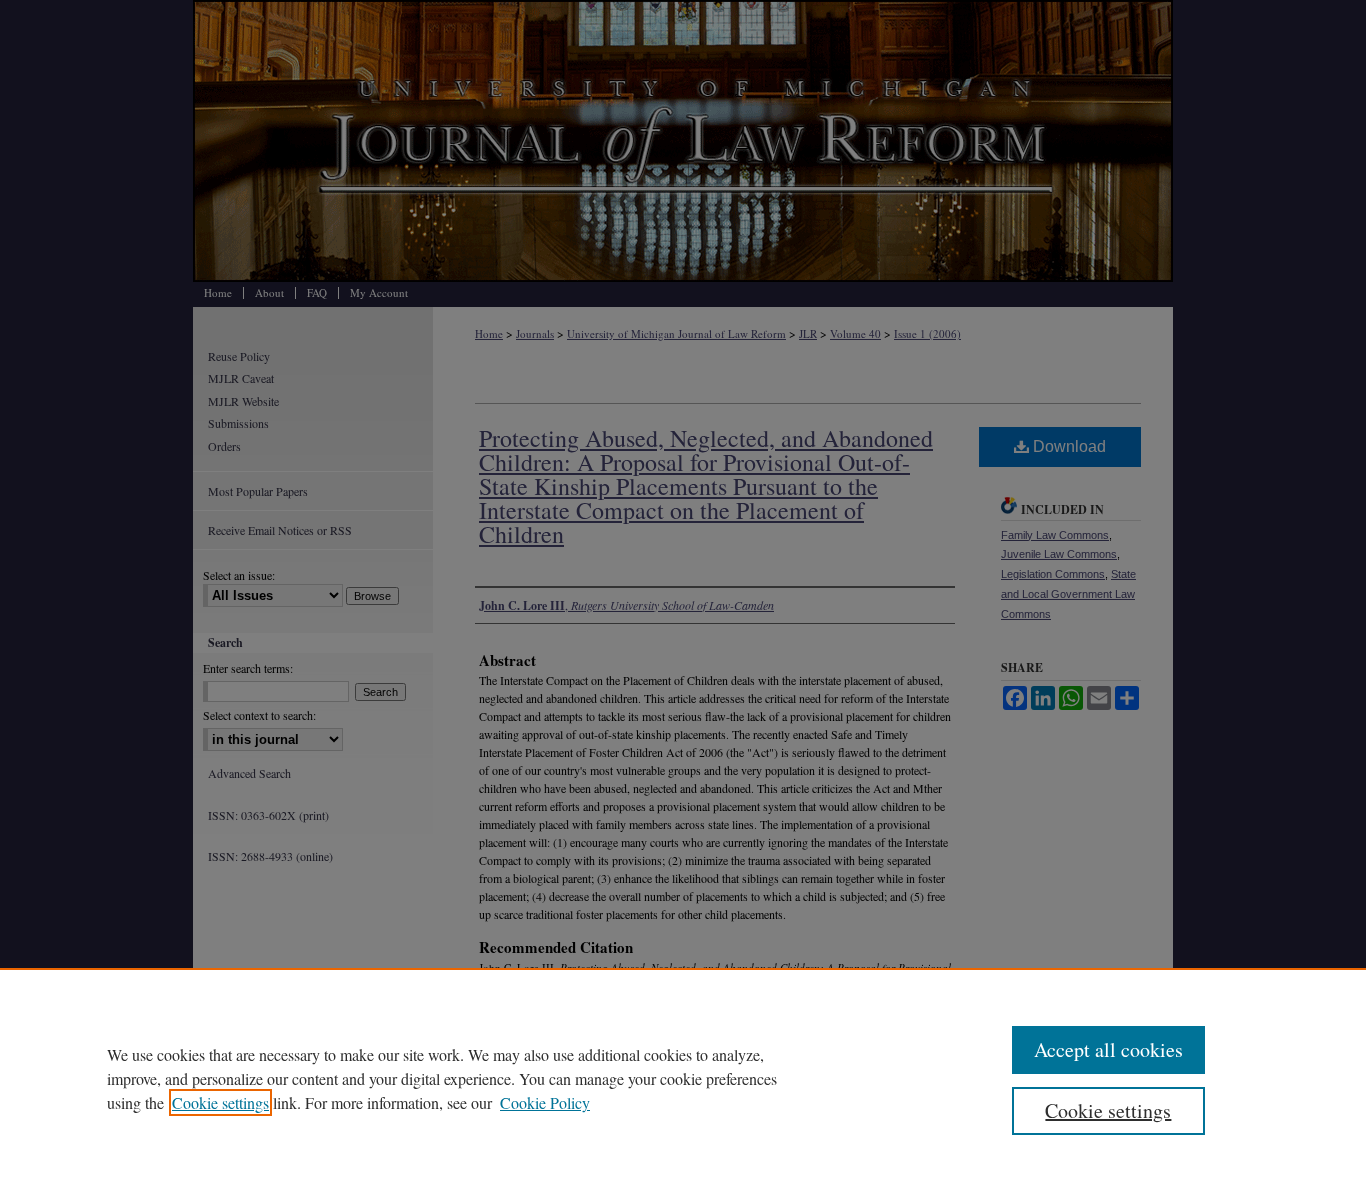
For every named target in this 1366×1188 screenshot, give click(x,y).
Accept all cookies (1108, 1049)
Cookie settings (220, 1102)
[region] (683, 1078)
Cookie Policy (545, 1102)
